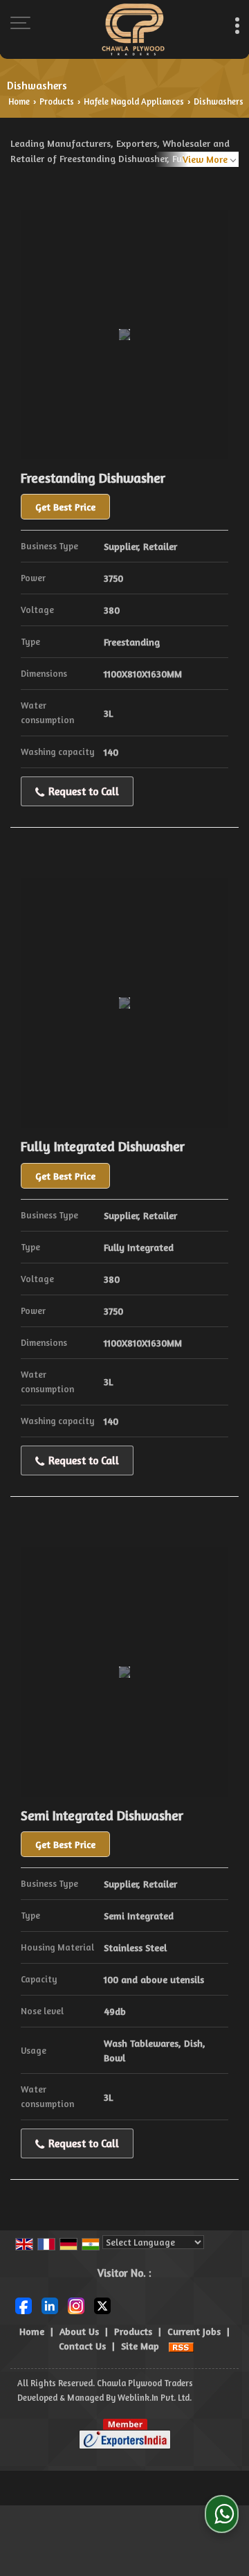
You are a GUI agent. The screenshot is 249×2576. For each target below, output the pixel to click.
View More (205, 159)
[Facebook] (24, 2305)
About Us (79, 2331)
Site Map (140, 2346)
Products (57, 101)
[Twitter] (102, 2305)
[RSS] (181, 2346)
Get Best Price (65, 507)
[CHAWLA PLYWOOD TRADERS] (133, 29)
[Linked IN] (50, 2305)
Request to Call (82, 791)
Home (19, 101)
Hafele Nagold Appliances (134, 101)
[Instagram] (76, 2305)
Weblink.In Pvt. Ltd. (155, 2398)
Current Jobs (194, 2331)
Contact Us (82, 2346)
